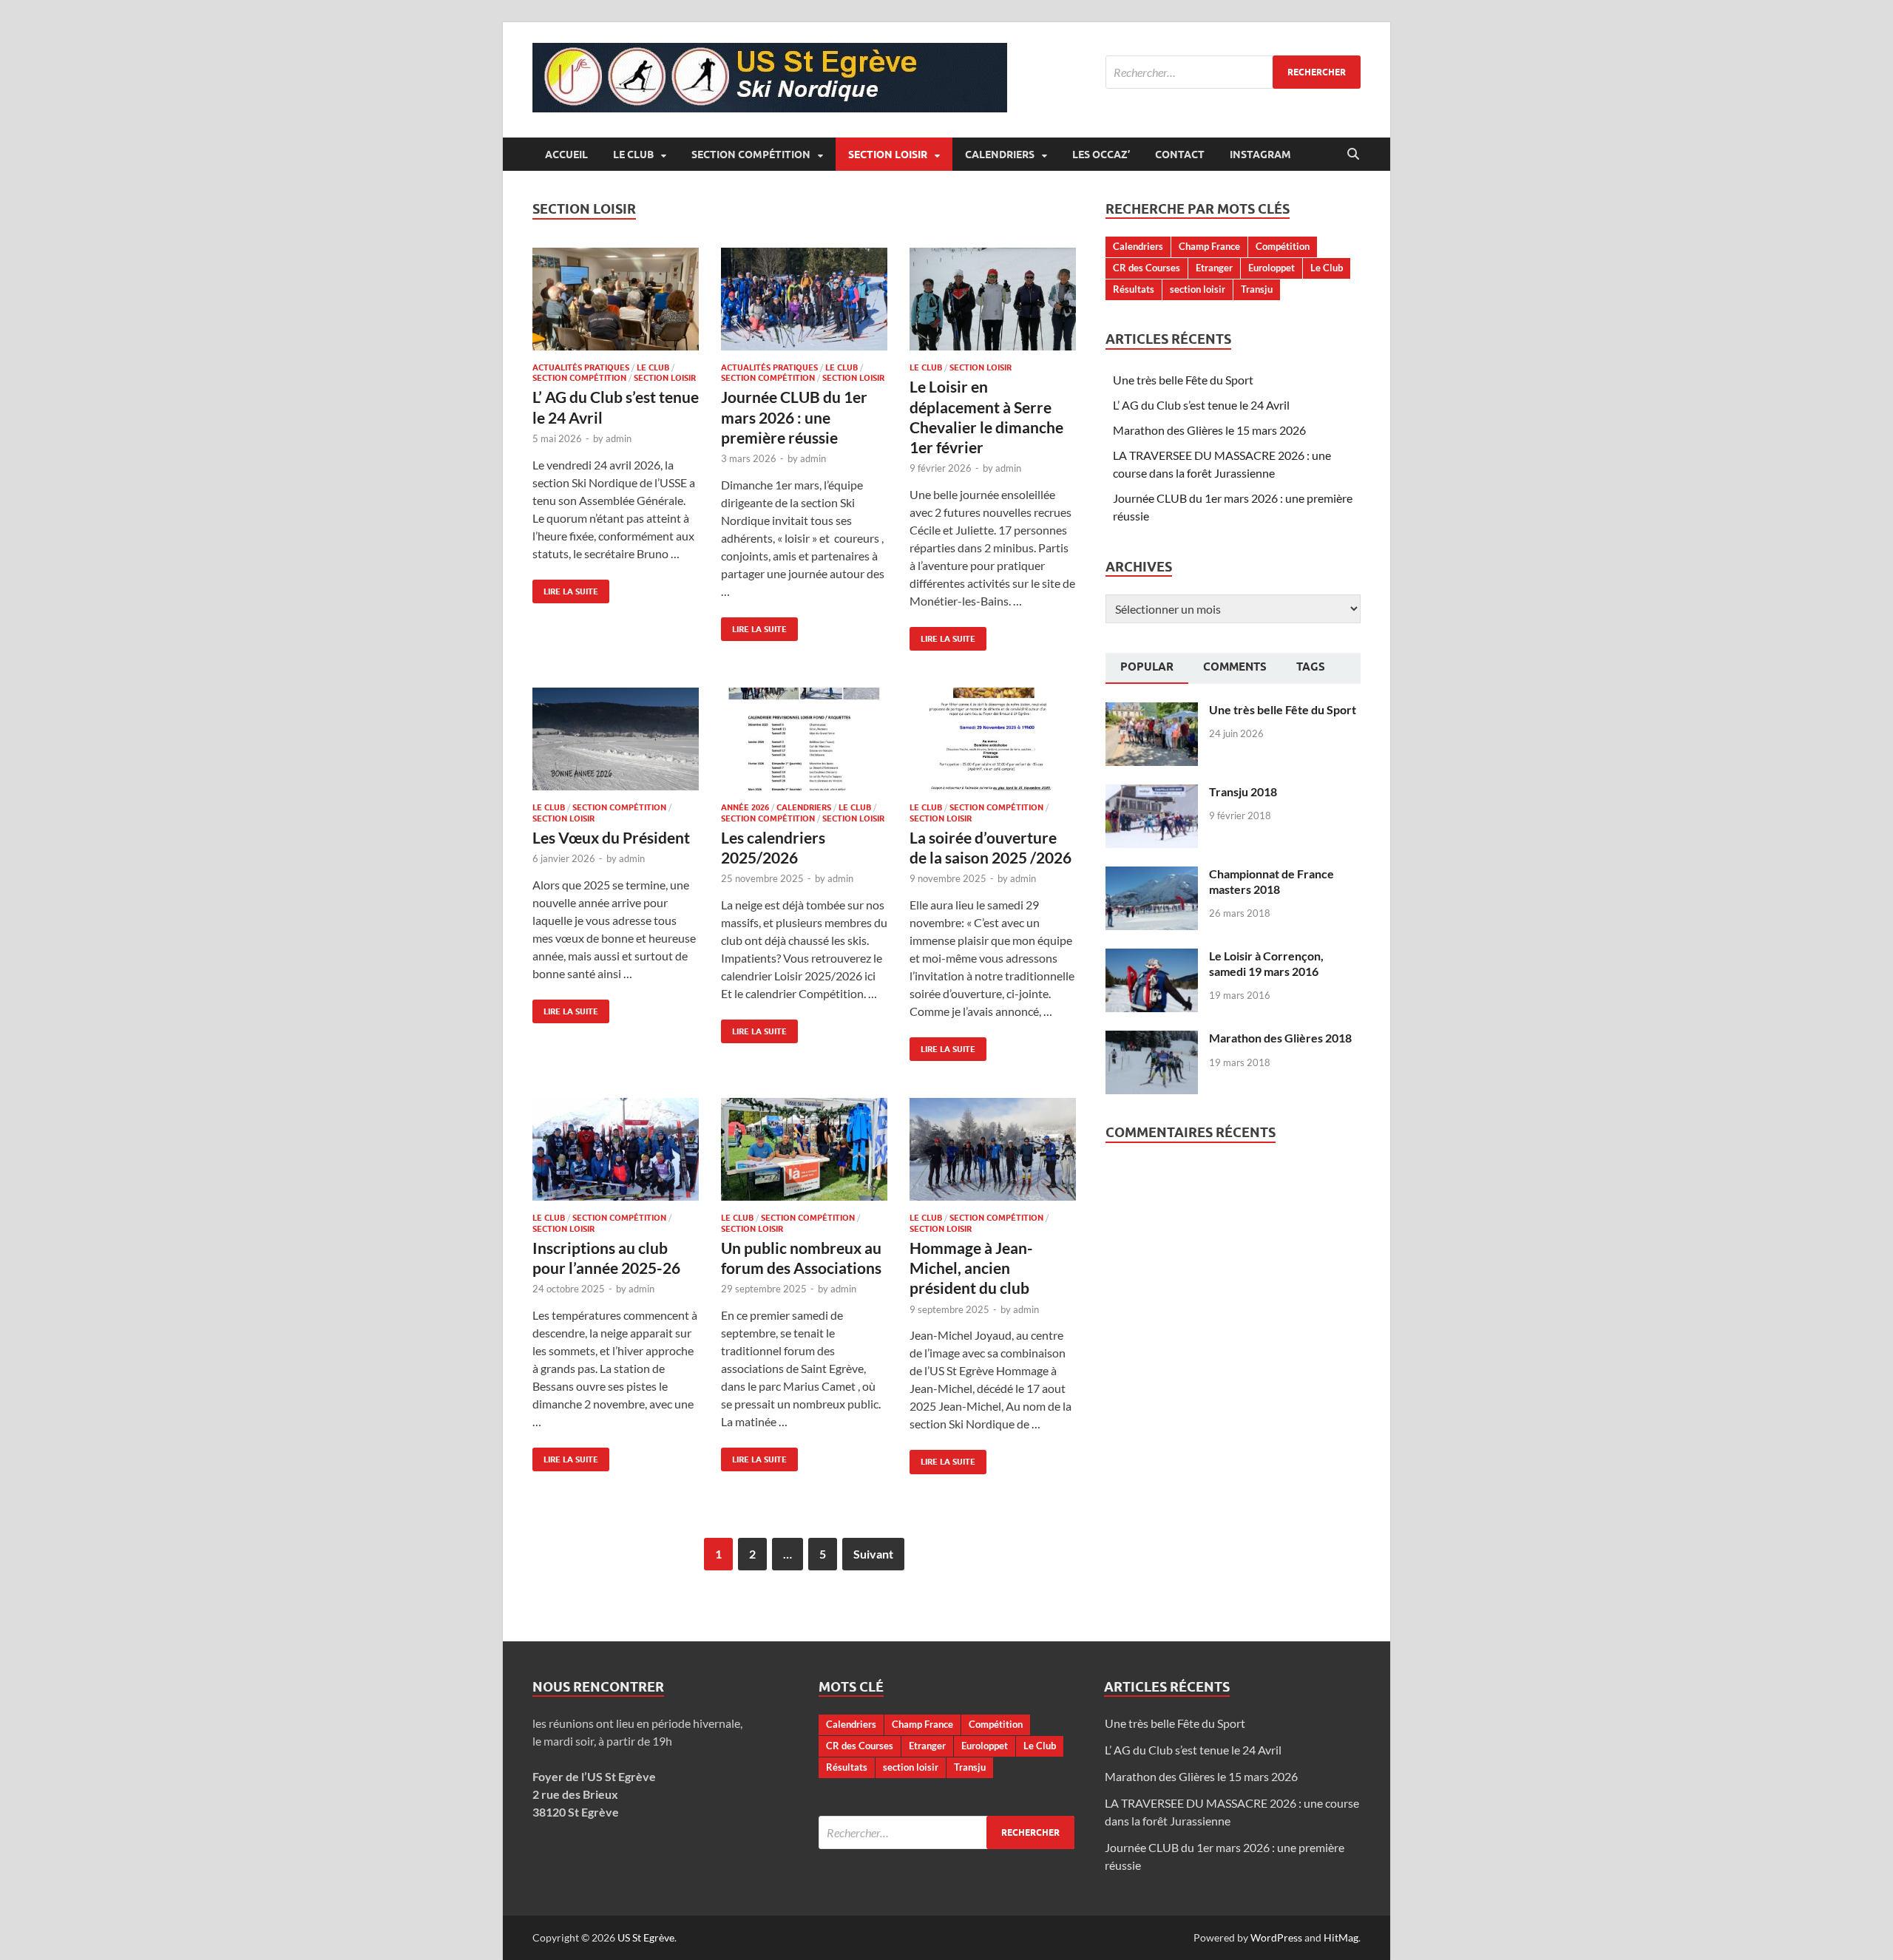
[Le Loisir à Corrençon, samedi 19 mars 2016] (1152, 957)
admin (619, 438)
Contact (1180, 155)
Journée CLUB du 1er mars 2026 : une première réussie (794, 417)
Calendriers (1000, 155)
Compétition (1283, 246)
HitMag (1341, 1937)
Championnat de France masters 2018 (1271, 881)
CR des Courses (1147, 268)
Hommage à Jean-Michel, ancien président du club (971, 1268)
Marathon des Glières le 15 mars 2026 (1209, 430)
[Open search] (1353, 155)
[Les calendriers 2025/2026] (804, 739)
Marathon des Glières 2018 (1280, 1038)
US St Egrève (646, 1937)
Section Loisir (888, 155)
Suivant (873, 1554)
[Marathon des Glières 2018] (1152, 1039)
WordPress (1276, 1937)
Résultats (1134, 289)
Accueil (566, 155)
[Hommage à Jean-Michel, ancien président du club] (993, 1149)
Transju (1257, 289)
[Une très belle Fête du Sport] (1152, 711)
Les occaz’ (1101, 155)
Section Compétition (751, 155)
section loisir (1198, 289)
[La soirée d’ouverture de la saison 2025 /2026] (993, 739)
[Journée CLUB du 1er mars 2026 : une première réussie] (804, 299)
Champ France (1209, 246)
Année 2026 (745, 807)
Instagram (1260, 155)
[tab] (1147, 668)
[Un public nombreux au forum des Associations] (804, 1149)
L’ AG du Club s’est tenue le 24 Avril (1201, 405)
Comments (1235, 667)
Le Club (633, 155)
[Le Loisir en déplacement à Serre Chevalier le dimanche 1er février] (993, 299)
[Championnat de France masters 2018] (1152, 875)
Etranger (1214, 268)
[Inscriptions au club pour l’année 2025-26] (616, 1149)
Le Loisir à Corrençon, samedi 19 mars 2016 (1266, 963)
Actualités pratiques (581, 367)
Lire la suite (565, 588)
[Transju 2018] (1152, 793)
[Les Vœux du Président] (616, 739)
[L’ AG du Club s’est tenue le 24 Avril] (616, 299)
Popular (1147, 667)
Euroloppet (1271, 268)
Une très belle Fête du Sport (1183, 380)
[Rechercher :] (1233, 72)
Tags (1311, 667)
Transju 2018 (1243, 791)
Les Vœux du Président (611, 837)
